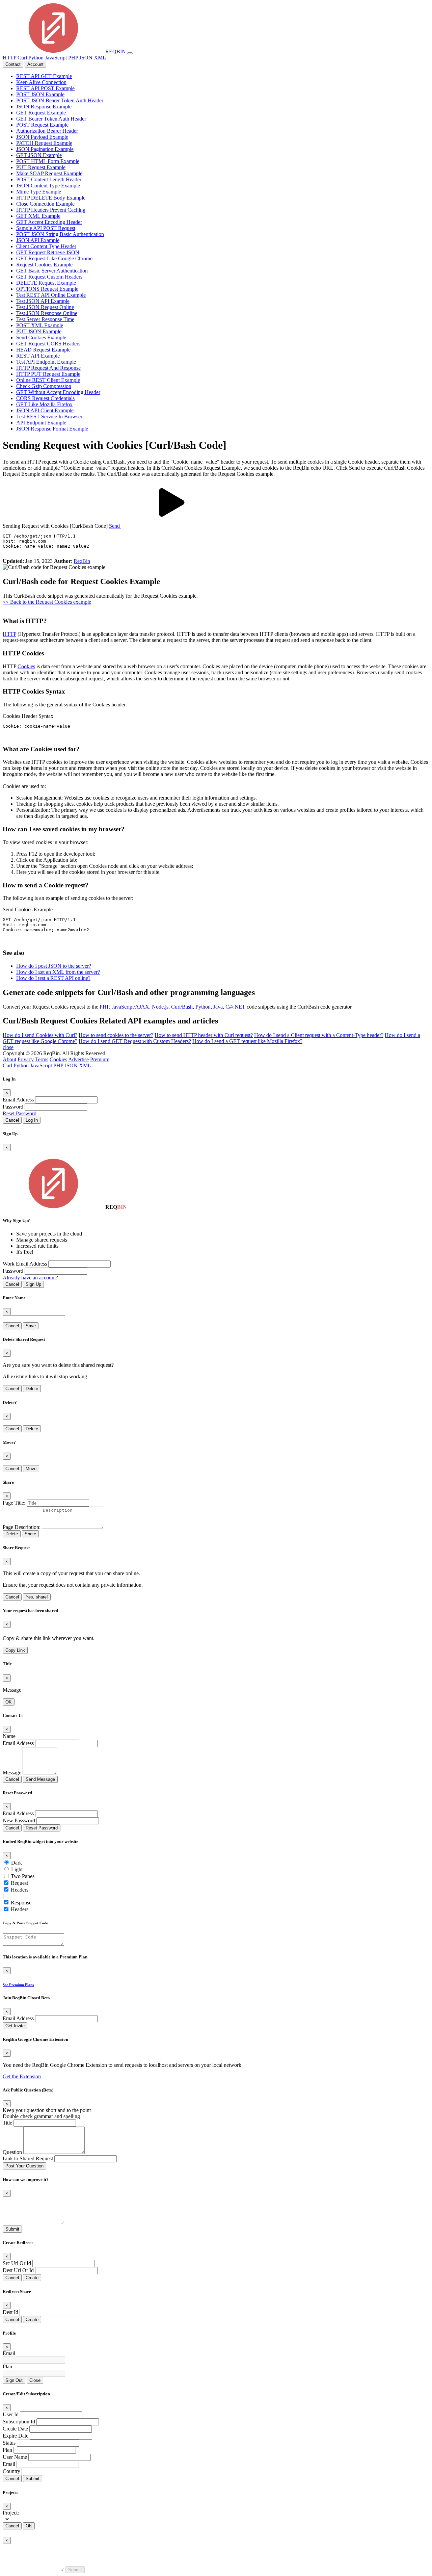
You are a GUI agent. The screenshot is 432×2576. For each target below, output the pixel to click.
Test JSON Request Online (45, 307)
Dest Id (10, 2312)
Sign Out (14, 2380)
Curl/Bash (182, 1007)
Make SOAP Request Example (49, 173)
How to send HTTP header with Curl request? (204, 1035)
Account (35, 64)
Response (21, 1903)
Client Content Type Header (46, 246)
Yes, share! (37, 1597)
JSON (86, 58)
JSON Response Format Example (52, 429)
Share (30, 1534)
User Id (11, 2414)
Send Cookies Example (41, 337)
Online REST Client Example (48, 380)
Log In (32, 1120)
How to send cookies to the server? (116, 1035)
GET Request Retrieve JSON (48, 252)
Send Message (40, 1779)
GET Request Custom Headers (49, 277)
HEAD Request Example (43, 350)
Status (9, 2443)
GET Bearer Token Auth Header (51, 119)
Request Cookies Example (44, 265)
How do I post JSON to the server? (54, 966)
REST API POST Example (45, 88)
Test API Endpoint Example (46, 362)
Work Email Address (25, 1264)
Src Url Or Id (17, 2263)
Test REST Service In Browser (49, 417)
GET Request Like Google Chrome (54, 258)
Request (19, 1883)
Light (17, 1869)
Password (13, 1107)
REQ (115, 51)
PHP (73, 58)
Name (9, 1736)
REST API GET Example (44, 76)
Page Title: (14, 1503)
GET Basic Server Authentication (52, 271)
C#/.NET (235, 1007)
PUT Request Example (41, 167)
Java (218, 1007)
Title (7, 2123)
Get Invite (15, 2026)
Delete (32, 1389)
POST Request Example (42, 125)
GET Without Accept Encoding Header (58, 392)
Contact (13, 64)
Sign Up (33, 1284)
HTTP (9, 58)
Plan (7, 2366)
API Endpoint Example (41, 423)
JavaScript (56, 58)
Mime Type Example (39, 192)
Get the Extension (22, 2076)
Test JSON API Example (43, 301)
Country (11, 2471)
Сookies (26, 666)
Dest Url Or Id (18, 2270)
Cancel (12, 1120)
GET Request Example (41, 113)
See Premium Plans (18, 1985)
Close (35, 2380)
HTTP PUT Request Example (48, 374)
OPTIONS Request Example (47, 289)
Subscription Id (19, 2422)
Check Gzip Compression (44, 386)
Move (31, 1469)
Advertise (78, 1059)
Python (36, 58)
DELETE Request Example (46, 283)
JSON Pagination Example (45, 149)
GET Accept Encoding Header (49, 222)
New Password (19, 1820)
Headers (20, 1890)
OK (9, 1702)
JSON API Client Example (45, 410)
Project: (11, 2513)
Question (12, 2152)
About (9, 1059)
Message (12, 1773)
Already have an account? (30, 1278)
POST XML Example (40, 325)
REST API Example (38, 356)
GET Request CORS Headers (48, 344)
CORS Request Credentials (45, 398)
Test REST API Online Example (51, 295)
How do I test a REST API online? (53, 978)
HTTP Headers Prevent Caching (51, 210)
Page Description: (22, 1527)
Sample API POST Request (46, 228)
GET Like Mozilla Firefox (44, 404)
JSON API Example (38, 240)
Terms (42, 1059)
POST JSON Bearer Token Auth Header (60, 100)
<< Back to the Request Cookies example (47, 602)
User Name (15, 2457)
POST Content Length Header (49, 179)
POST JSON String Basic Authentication (60, 234)
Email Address (18, 1100)
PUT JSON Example (39, 331)
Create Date (15, 2429)
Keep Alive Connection (41, 82)
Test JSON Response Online (47, 313)
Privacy (26, 1059)
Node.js (160, 1007)
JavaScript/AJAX (130, 1007)
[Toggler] (130, 53)
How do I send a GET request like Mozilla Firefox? (247, 1041)
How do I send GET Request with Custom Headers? (135, 1041)
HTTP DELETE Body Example (51, 198)
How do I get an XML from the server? (58, 972)
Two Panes (23, 1876)
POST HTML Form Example (48, 161)
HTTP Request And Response (48, 368)
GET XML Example (38, 216)
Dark (17, 1863)
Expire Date (16, 2436)
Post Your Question (24, 2166)
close (8, 1047)
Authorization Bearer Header (47, 131)
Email (9, 2353)
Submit (12, 2229)
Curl (22, 58)
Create (32, 2278)
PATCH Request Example (44, 143)
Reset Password (20, 1113)
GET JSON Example (39, 155)
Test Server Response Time (45, 319)
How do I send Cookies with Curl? (40, 1035)
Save (31, 1326)
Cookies (58, 1059)
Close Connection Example (45, 204)
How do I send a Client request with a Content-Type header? (319, 1035)
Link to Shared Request (28, 2158)
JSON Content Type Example (48, 186)
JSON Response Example (44, 107)
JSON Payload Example (42, 137)
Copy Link (15, 1650)
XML (100, 58)
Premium (100, 1059)
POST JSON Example (40, 94)
